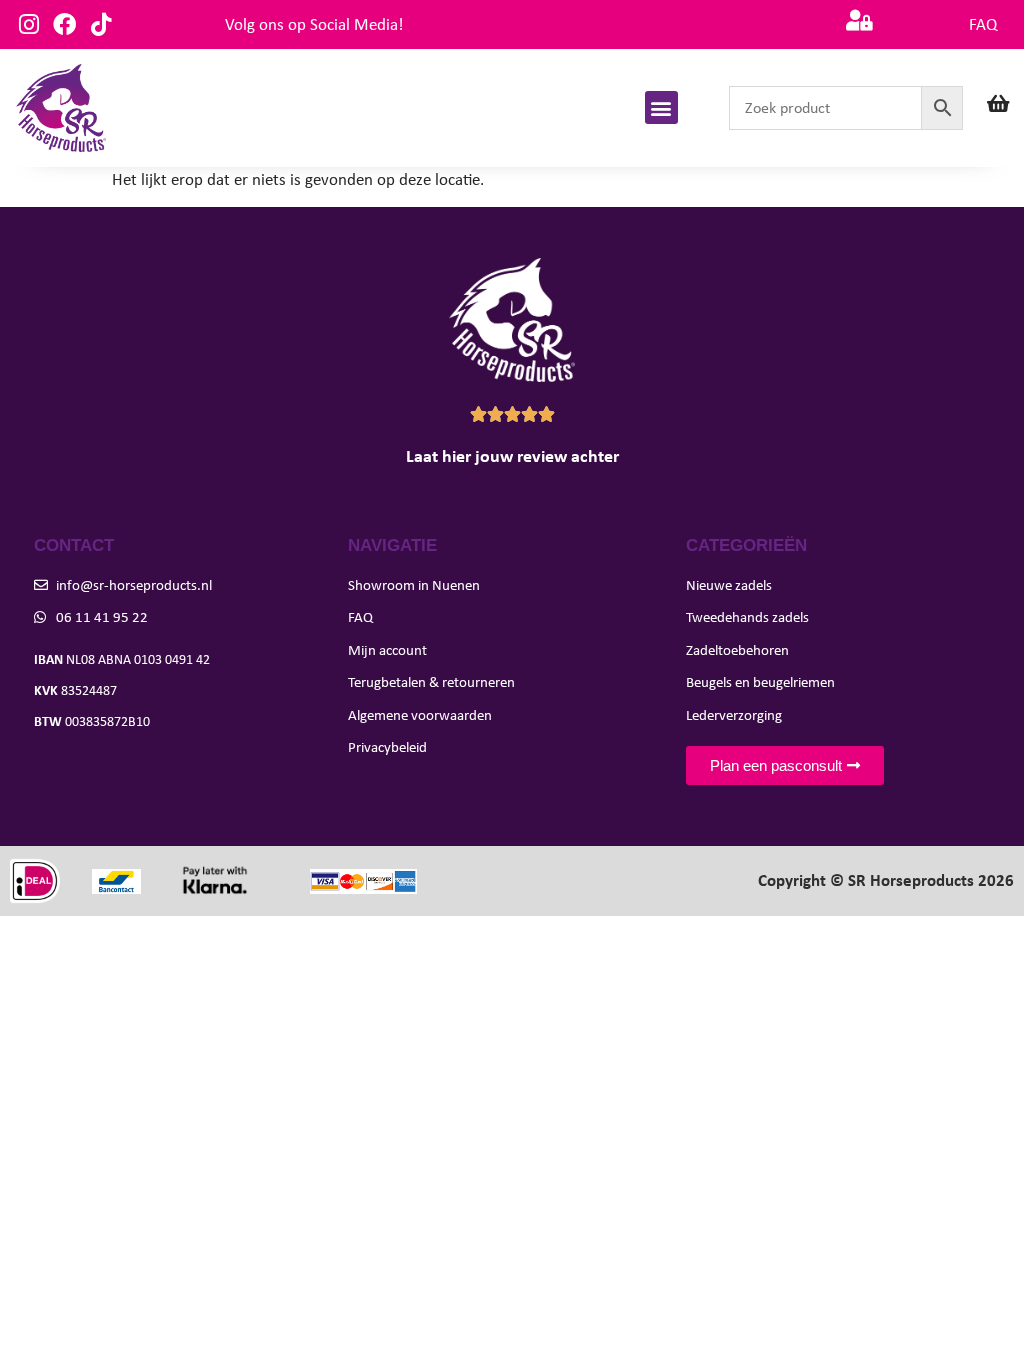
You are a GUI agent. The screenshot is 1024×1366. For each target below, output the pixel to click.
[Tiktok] (100, 24)
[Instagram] (28, 24)
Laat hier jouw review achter (512, 456)
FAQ (983, 24)
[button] (661, 107)
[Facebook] (64, 24)
